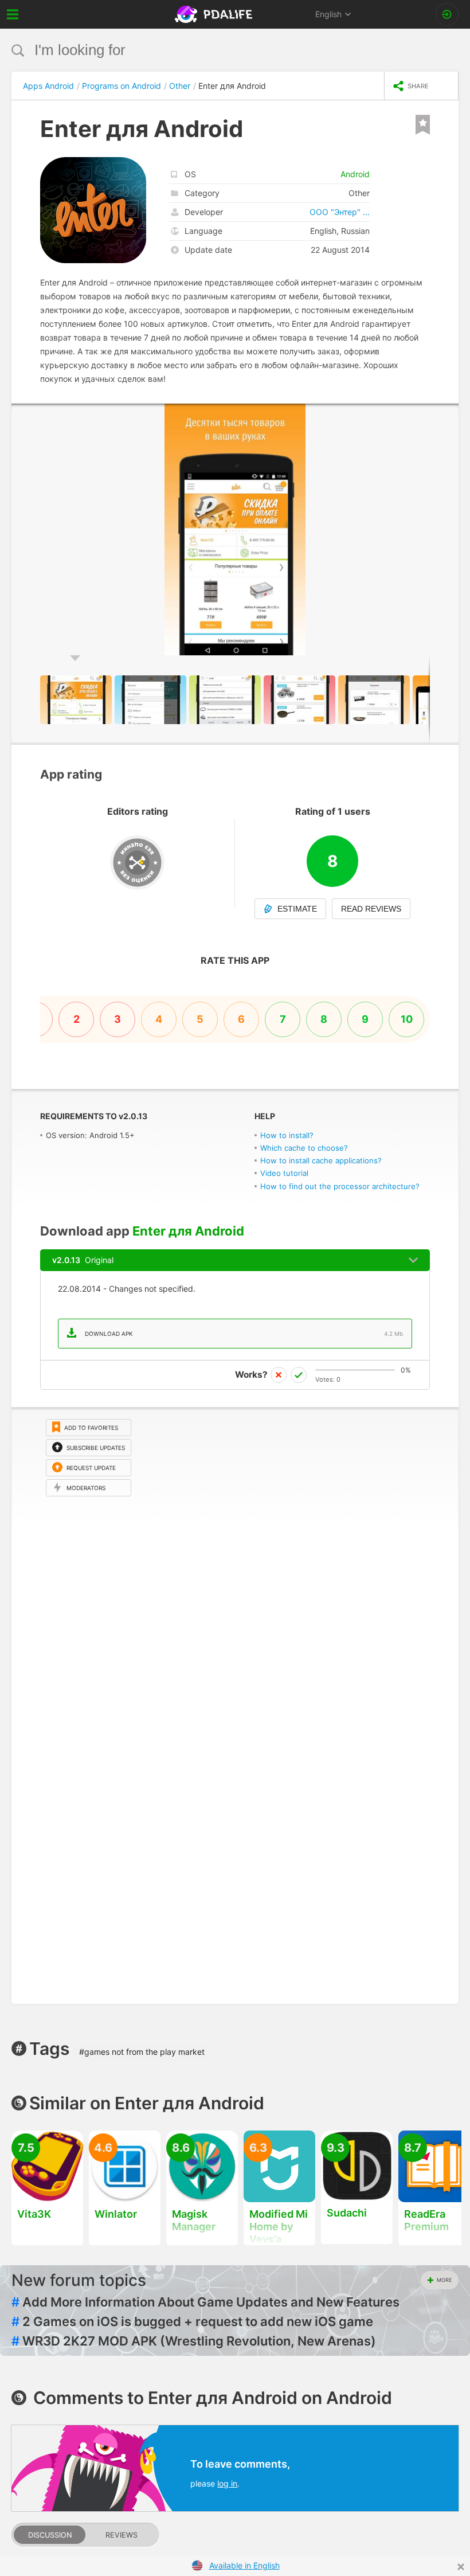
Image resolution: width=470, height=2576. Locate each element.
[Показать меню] (13, 14)
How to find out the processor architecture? (340, 1186)
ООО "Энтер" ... (340, 212)
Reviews (122, 2535)
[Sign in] (447, 14)
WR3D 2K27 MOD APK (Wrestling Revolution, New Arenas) (194, 2341)
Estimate (297, 909)
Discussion (50, 2535)
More (444, 2280)
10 (407, 1019)
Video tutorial (284, 1173)
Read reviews (371, 909)
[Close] (461, 2567)
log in (227, 2483)
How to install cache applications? (321, 1160)
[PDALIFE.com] (215, 14)
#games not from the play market (142, 2052)
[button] (448, 414)
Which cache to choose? (304, 1148)
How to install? (287, 1135)
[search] (214, 50)
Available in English (244, 2565)
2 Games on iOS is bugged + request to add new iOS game (192, 2321)
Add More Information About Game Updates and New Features (205, 2302)
